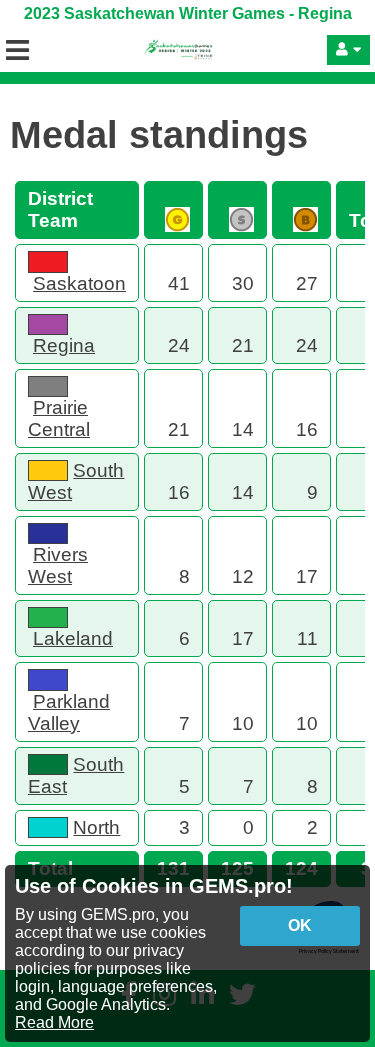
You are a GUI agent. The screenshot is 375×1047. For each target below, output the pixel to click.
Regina (64, 345)
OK (300, 925)
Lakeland (73, 638)
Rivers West (58, 565)
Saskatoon (79, 283)
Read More (54, 1022)
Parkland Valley (69, 712)
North (96, 827)
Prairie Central (59, 418)
